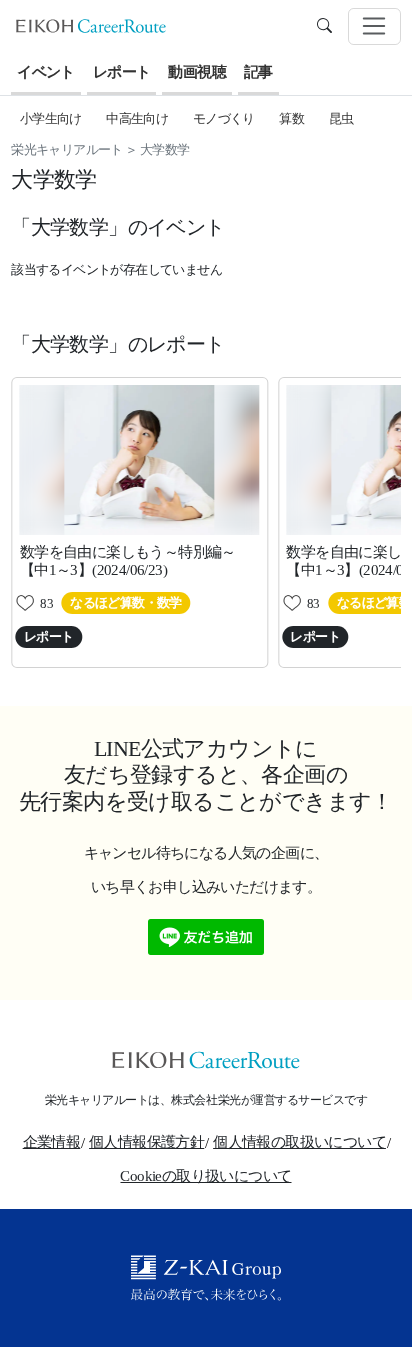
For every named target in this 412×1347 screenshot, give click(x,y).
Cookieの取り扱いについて (205, 1176)
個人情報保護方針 (146, 1142)
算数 (291, 118)
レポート (122, 72)
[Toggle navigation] (374, 27)
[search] (324, 26)
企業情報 (52, 1142)
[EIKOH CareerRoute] (91, 24)
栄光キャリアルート (67, 149)
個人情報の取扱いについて (299, 1142)
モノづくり (224, 118)
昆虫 (341, 118)
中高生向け (137, 118)
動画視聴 (197, 72)
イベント (46, 72)
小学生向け (51, 118)
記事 (258, 72)
